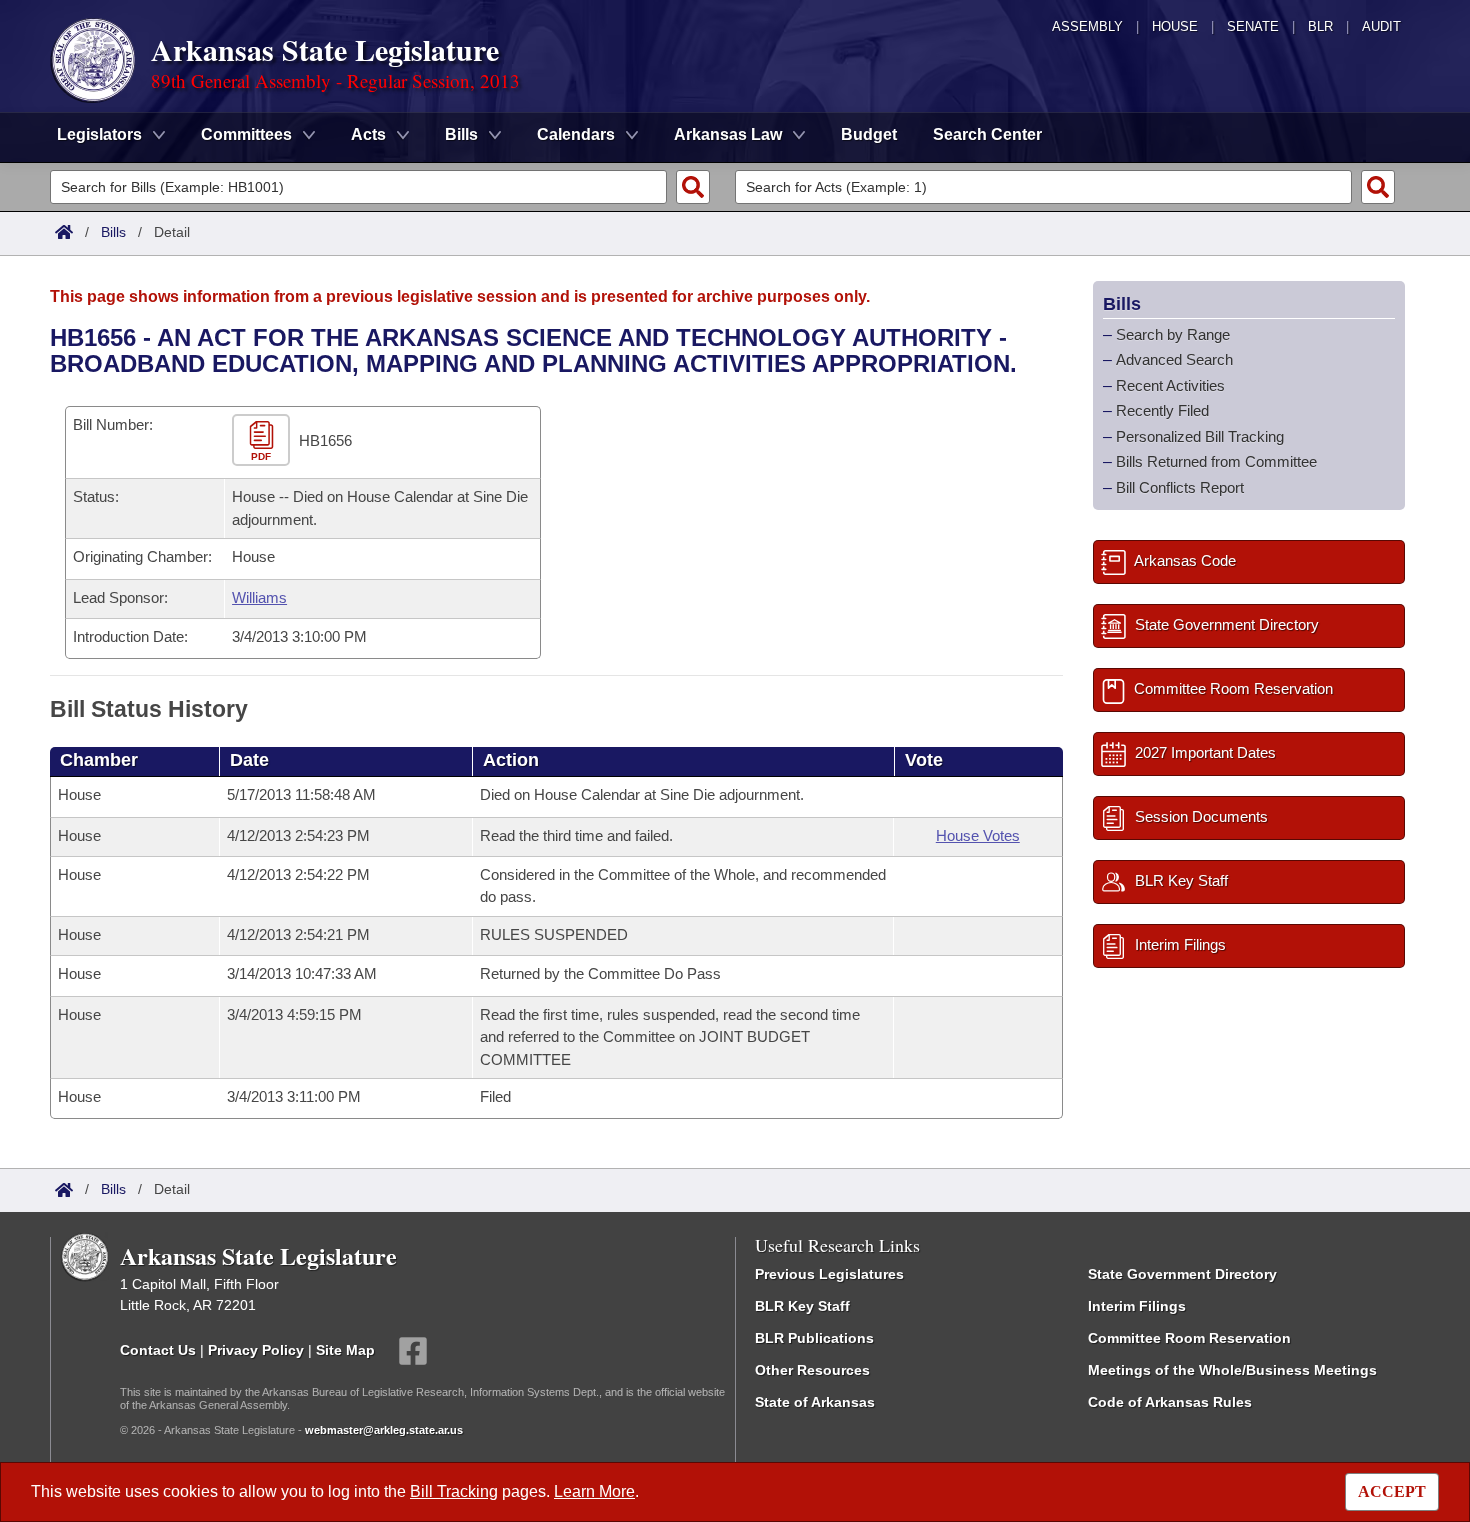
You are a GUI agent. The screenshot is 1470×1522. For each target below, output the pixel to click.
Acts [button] (368, 134)
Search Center (987, 134)
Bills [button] (461, 134)
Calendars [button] (576, 134)
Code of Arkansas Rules (1170, 1402)
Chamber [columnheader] (99, 760)
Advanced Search (1174, 359)
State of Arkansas (815, 1402)
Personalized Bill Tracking (1200, 436)
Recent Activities (1170, 385)
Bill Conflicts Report (1180, 487)
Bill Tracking (454, 1491)
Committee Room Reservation (1189, 1338)
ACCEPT (1392, 1491)
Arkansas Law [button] (728, 134)
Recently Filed (1162, 410)
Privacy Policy (256, 1350)
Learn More (594, 1491)
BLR (1320, 26)
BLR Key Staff (802, 1306)
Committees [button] (246, 134)
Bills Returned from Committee (1216, 461)
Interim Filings (1137, 1306)
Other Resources (812, 1370)
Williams (259, 597)
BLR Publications (814, 1338)
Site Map (345, 1350)
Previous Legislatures (829, 1274)
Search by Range (1173, 334)
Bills (113, 232)
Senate (1253, 26)
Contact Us (158, 1350)
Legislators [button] (99, 134)
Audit (1381, 26)
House (1175, 26)
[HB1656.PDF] (263, 441)
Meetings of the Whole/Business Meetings (1232, 1370)
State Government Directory (1182, 1274)
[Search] (693, 187)
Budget (869, 134)
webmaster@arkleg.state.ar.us (384, 1430)
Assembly (1087, 26)
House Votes (978, 835)
